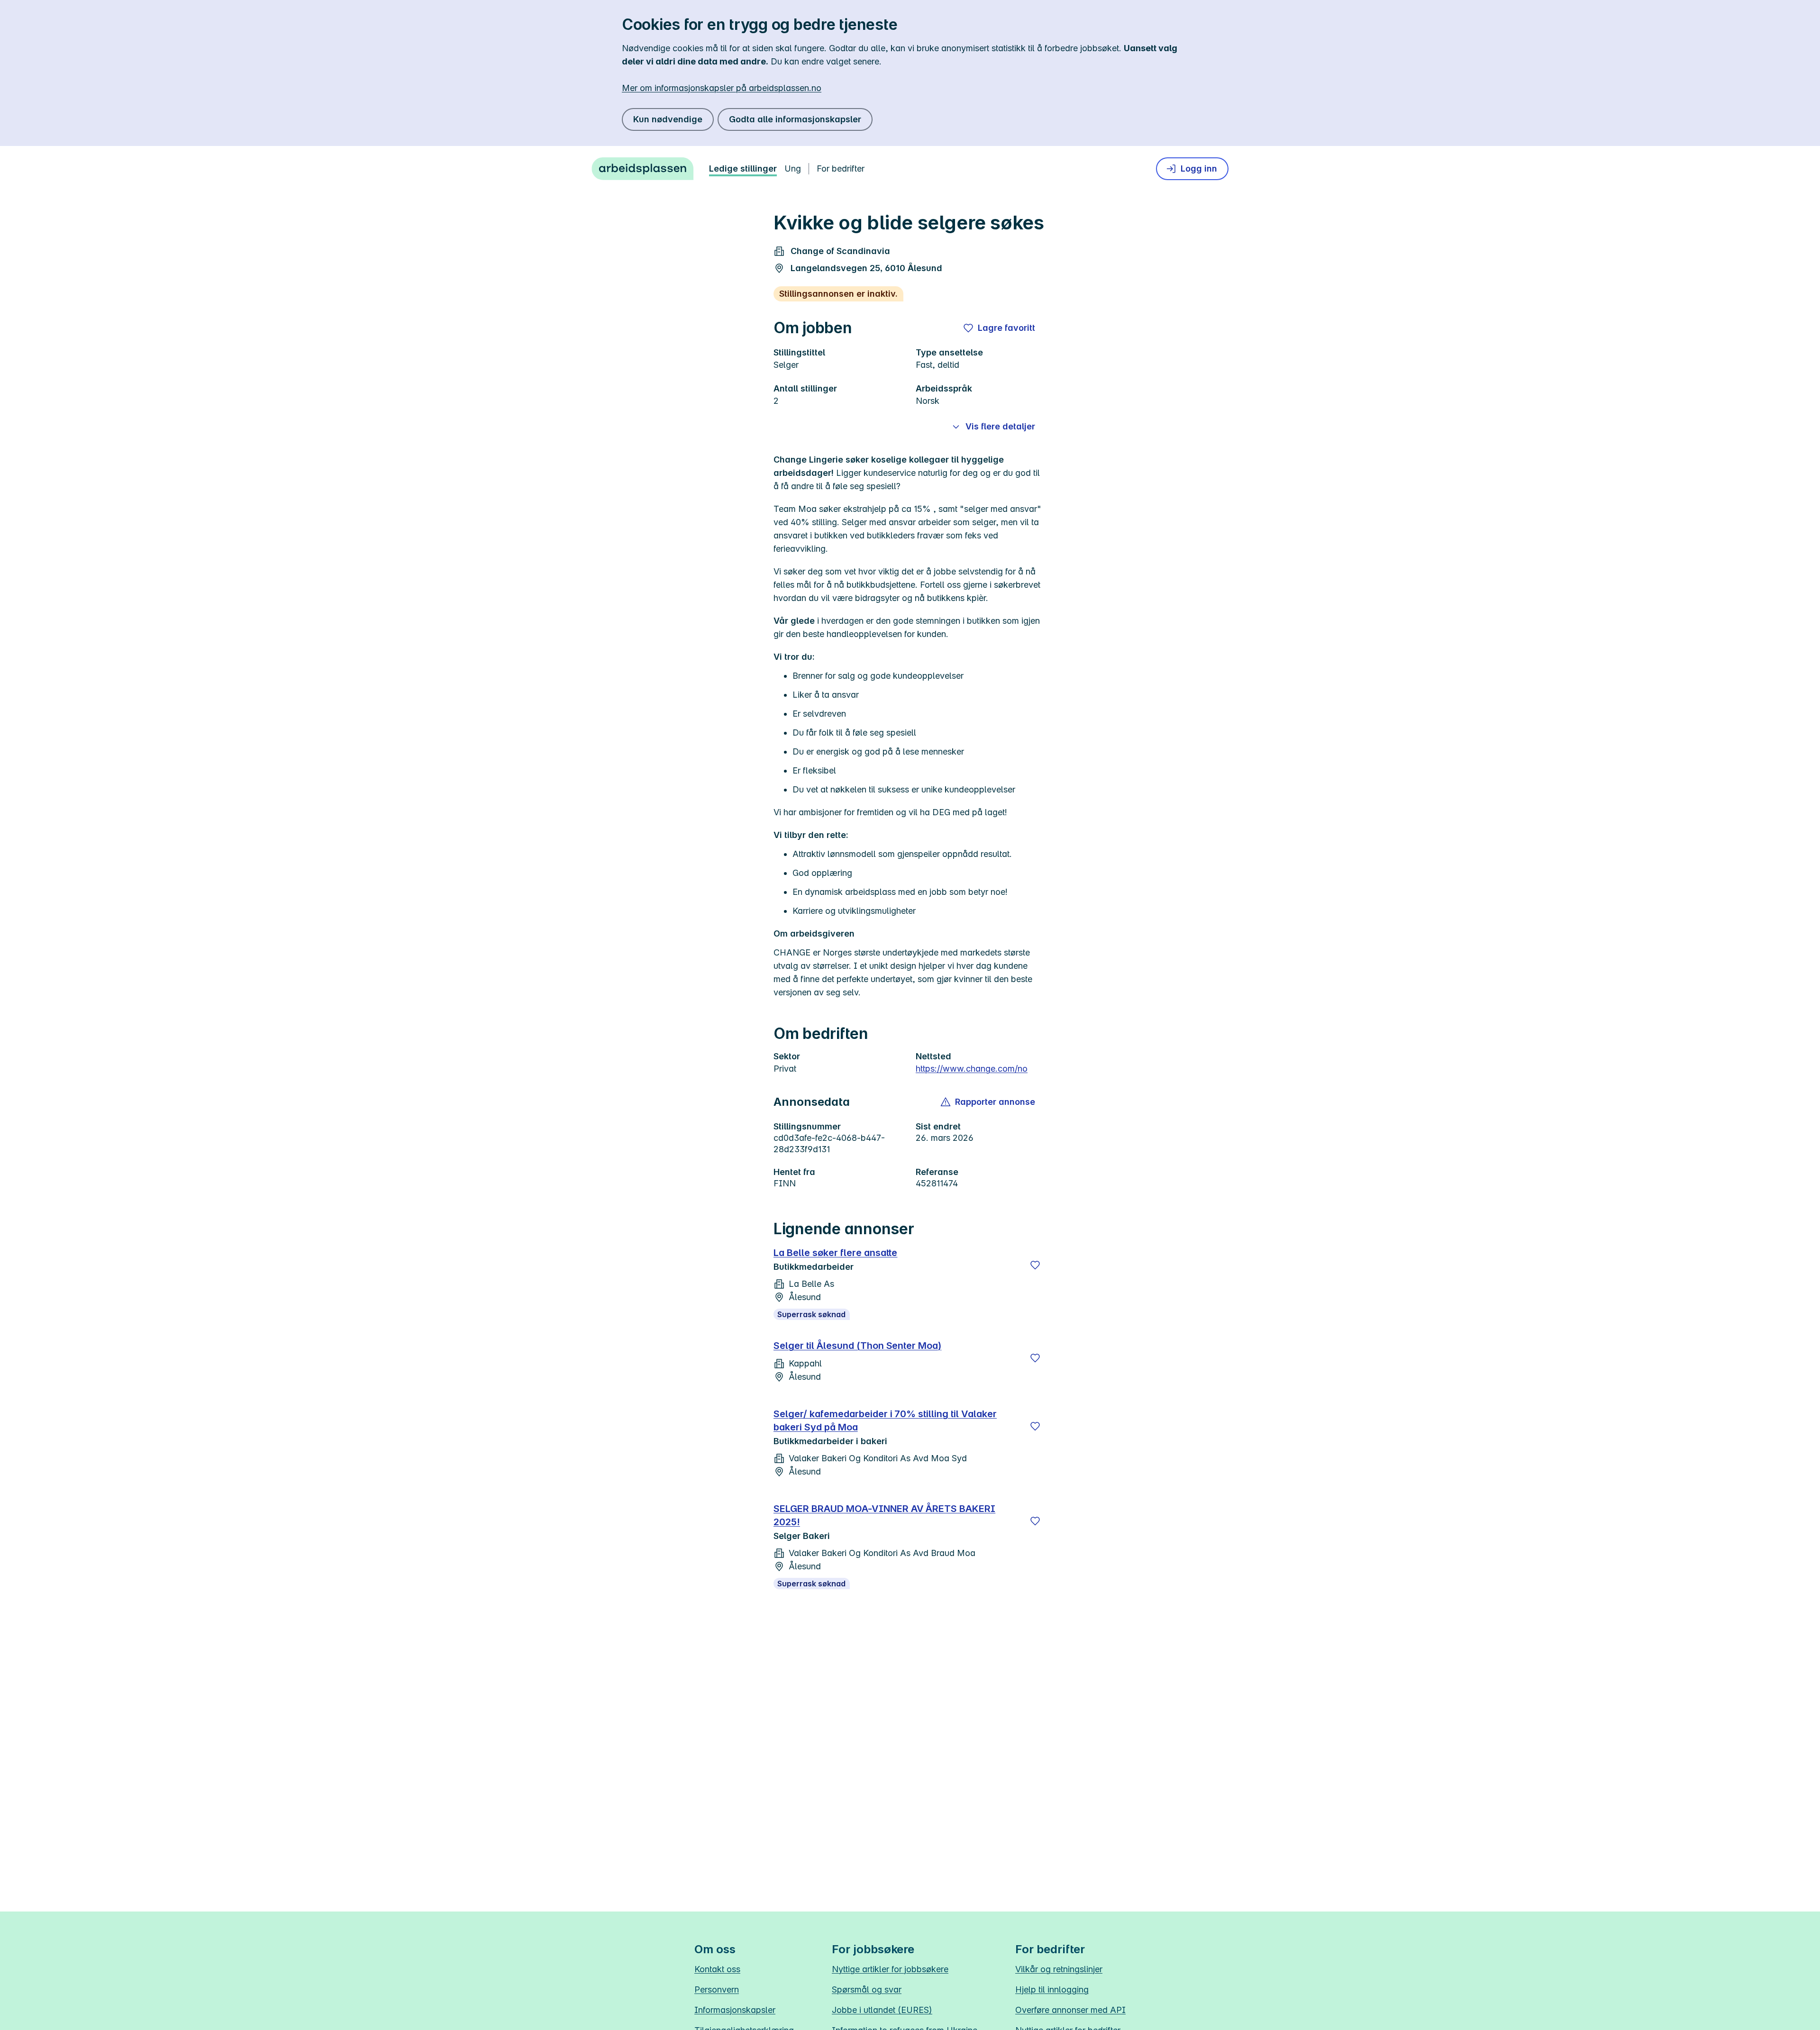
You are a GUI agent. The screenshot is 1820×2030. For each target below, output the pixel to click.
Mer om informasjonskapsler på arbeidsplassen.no (722, 88)
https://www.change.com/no (972, 1069)
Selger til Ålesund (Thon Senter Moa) (857, 1346)
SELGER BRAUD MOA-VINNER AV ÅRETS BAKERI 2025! (884, 1515)
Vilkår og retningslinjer (1059, 1969)
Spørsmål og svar (867, 1989)
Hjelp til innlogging (1052, 1989)
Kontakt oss (717, 1969)
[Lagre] (1035, 1265)
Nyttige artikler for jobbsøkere (890, 1969)
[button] (988, 1102)
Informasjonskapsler (735, 2010)
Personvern (717, 1989)
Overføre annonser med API (1070, 2010)
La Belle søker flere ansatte (835, 1253)
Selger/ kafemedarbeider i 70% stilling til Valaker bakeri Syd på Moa (885, 1420)
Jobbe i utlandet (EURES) (882, 2010)
